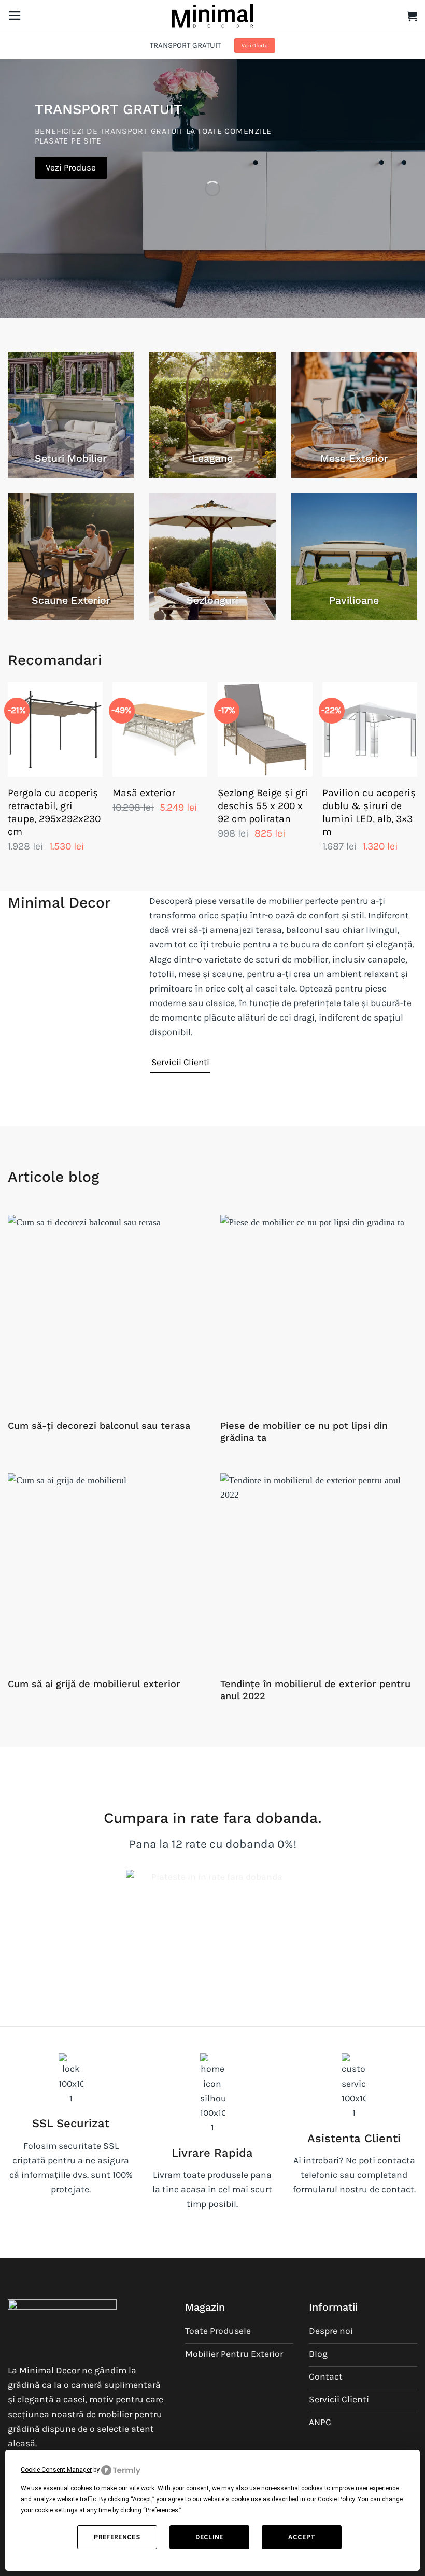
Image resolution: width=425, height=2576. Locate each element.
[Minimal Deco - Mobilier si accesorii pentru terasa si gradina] (212, 16)
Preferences (117, 2537)
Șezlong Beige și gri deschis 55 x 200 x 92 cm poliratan (263, 806)
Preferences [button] (162, 2510)
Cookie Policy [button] (336, 2499)
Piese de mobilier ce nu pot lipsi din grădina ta (304, 1432)
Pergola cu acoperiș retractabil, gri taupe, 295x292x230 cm (54, 812)
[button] (15, 16)
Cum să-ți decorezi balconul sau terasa (99, 1426)
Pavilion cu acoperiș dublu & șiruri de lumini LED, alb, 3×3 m (369, 812)
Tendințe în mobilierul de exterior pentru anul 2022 (315, 1690)
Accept (302, 2537)
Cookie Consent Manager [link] (56, 2470)
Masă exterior (144, 793)
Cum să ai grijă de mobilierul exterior (94, 1684)
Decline (209, 2537)
